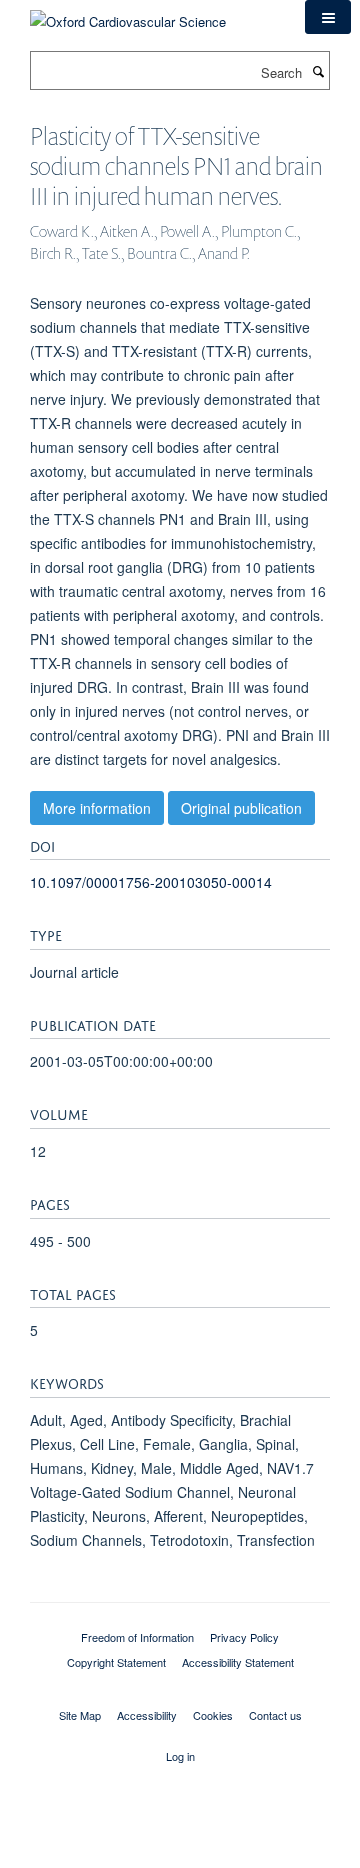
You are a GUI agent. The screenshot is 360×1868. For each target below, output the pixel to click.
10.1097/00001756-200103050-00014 (151, 882)
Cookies (213, 1715)
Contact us (275, 1715)
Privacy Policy (244, 1637)
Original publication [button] (241, 808)
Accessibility (147, 1715)
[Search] (318, 71)
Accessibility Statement (238, 1662)
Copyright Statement (116, 1662)
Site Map (80, 1715)
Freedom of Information (137, 1637)
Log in (180, 1756)
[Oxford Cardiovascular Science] (128, 14)
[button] (328, 17)
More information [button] (97, 808)
